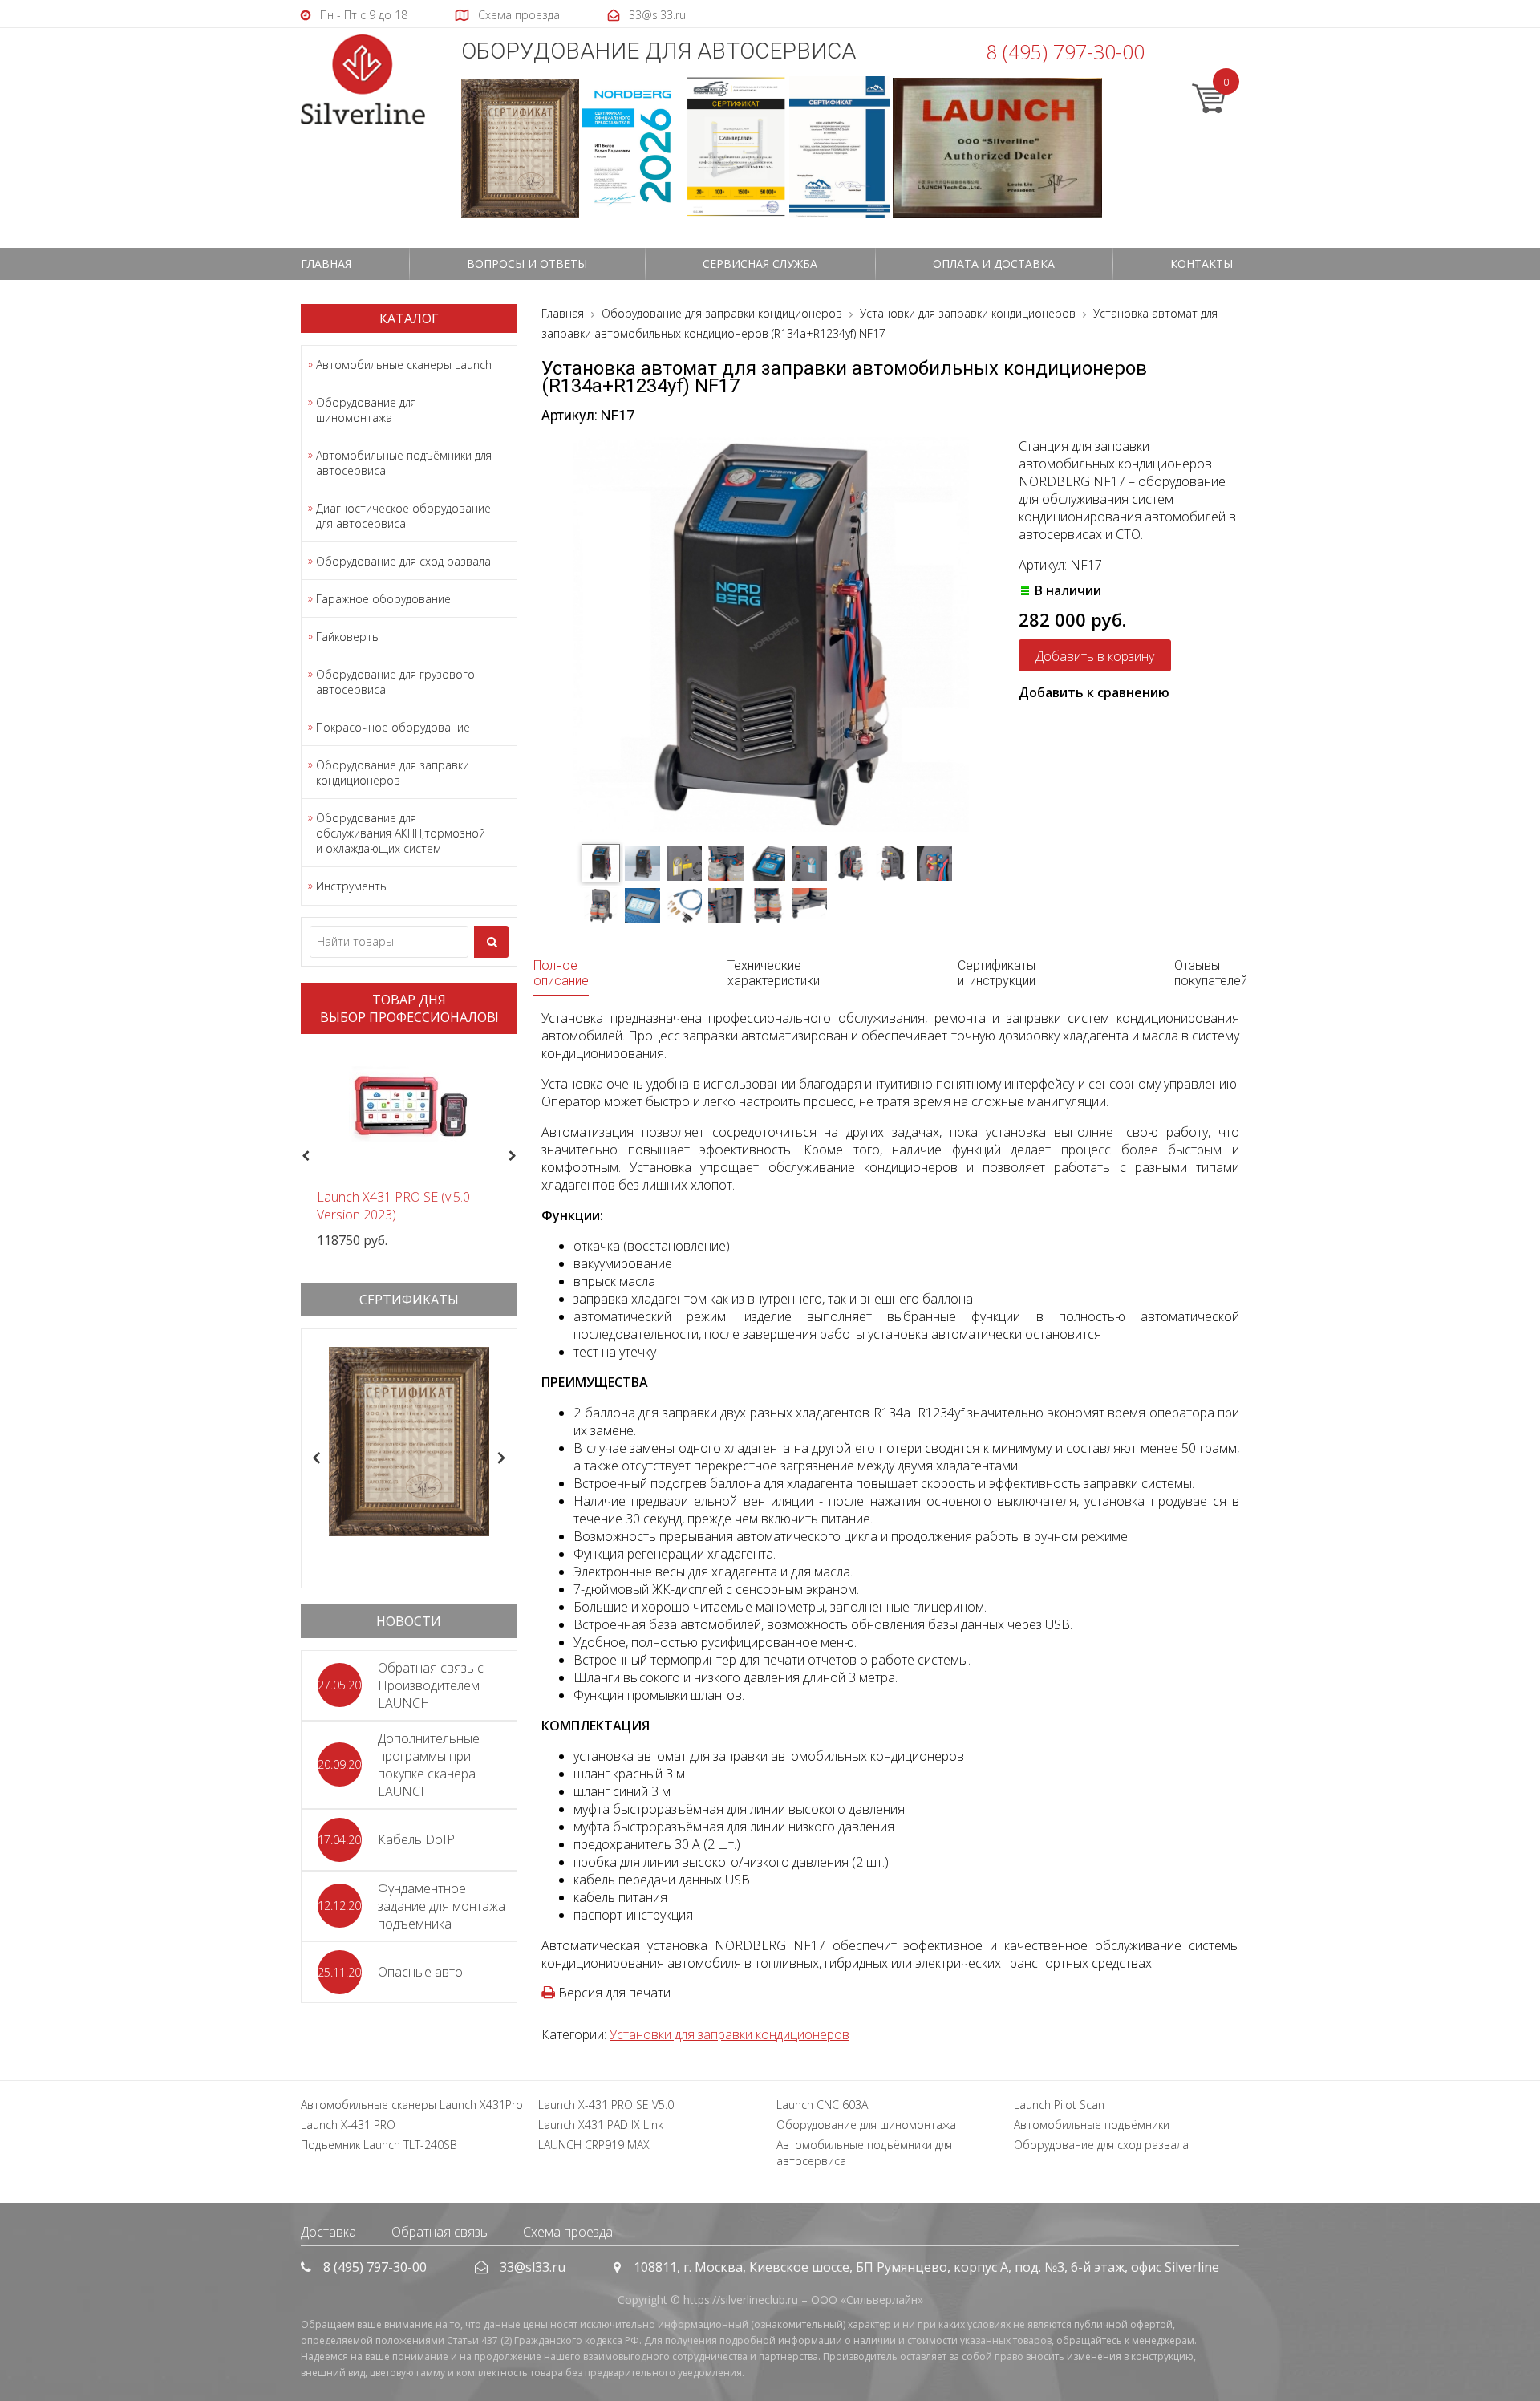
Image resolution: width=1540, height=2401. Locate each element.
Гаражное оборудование (383, 599)
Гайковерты (348, 637)
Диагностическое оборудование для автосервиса (403, 516)
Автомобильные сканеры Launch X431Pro (412, 2105)
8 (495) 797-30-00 (1065, 51)
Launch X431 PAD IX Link (601, 2125)
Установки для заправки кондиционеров (729, 2034)
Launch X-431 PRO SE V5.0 (606, 2105)
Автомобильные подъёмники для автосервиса (404, 463)
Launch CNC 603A (822, 2105)
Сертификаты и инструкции (997, 973)
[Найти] (491, 942)
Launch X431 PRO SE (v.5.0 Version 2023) (393, 1206)
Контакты (1202, 264)
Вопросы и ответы (527, 264)
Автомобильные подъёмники (1092, 2125)
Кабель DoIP (416, 1839)
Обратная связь (440, 2232)
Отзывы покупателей (1211, 973)
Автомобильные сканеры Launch (404, 365)
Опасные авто (420, 1972)
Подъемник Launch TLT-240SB (379, 2145)
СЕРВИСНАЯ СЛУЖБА (760, 264)
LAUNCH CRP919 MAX (594, 2145)
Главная (326, 264)
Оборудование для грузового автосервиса (395, 682)
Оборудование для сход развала (403, 561)
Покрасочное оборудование (393, 727)
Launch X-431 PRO (348, 2125)
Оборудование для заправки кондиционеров (393, 773)
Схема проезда (568, 2232)
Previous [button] (304, 1157)
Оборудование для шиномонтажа (366, 410)
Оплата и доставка (994, 264)
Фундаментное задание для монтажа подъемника (442, 1906)
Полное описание (561, 973)
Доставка (328, 2232)
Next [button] (519, 1157)
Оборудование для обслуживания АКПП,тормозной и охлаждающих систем (401, 833)
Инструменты (352, 886)
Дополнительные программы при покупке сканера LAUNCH (429, 1765)
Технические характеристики (774, 973)
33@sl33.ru (533, 2267)
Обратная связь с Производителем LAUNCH (431, 1685)
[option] (409, 1148)
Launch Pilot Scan (1059, 2105)
